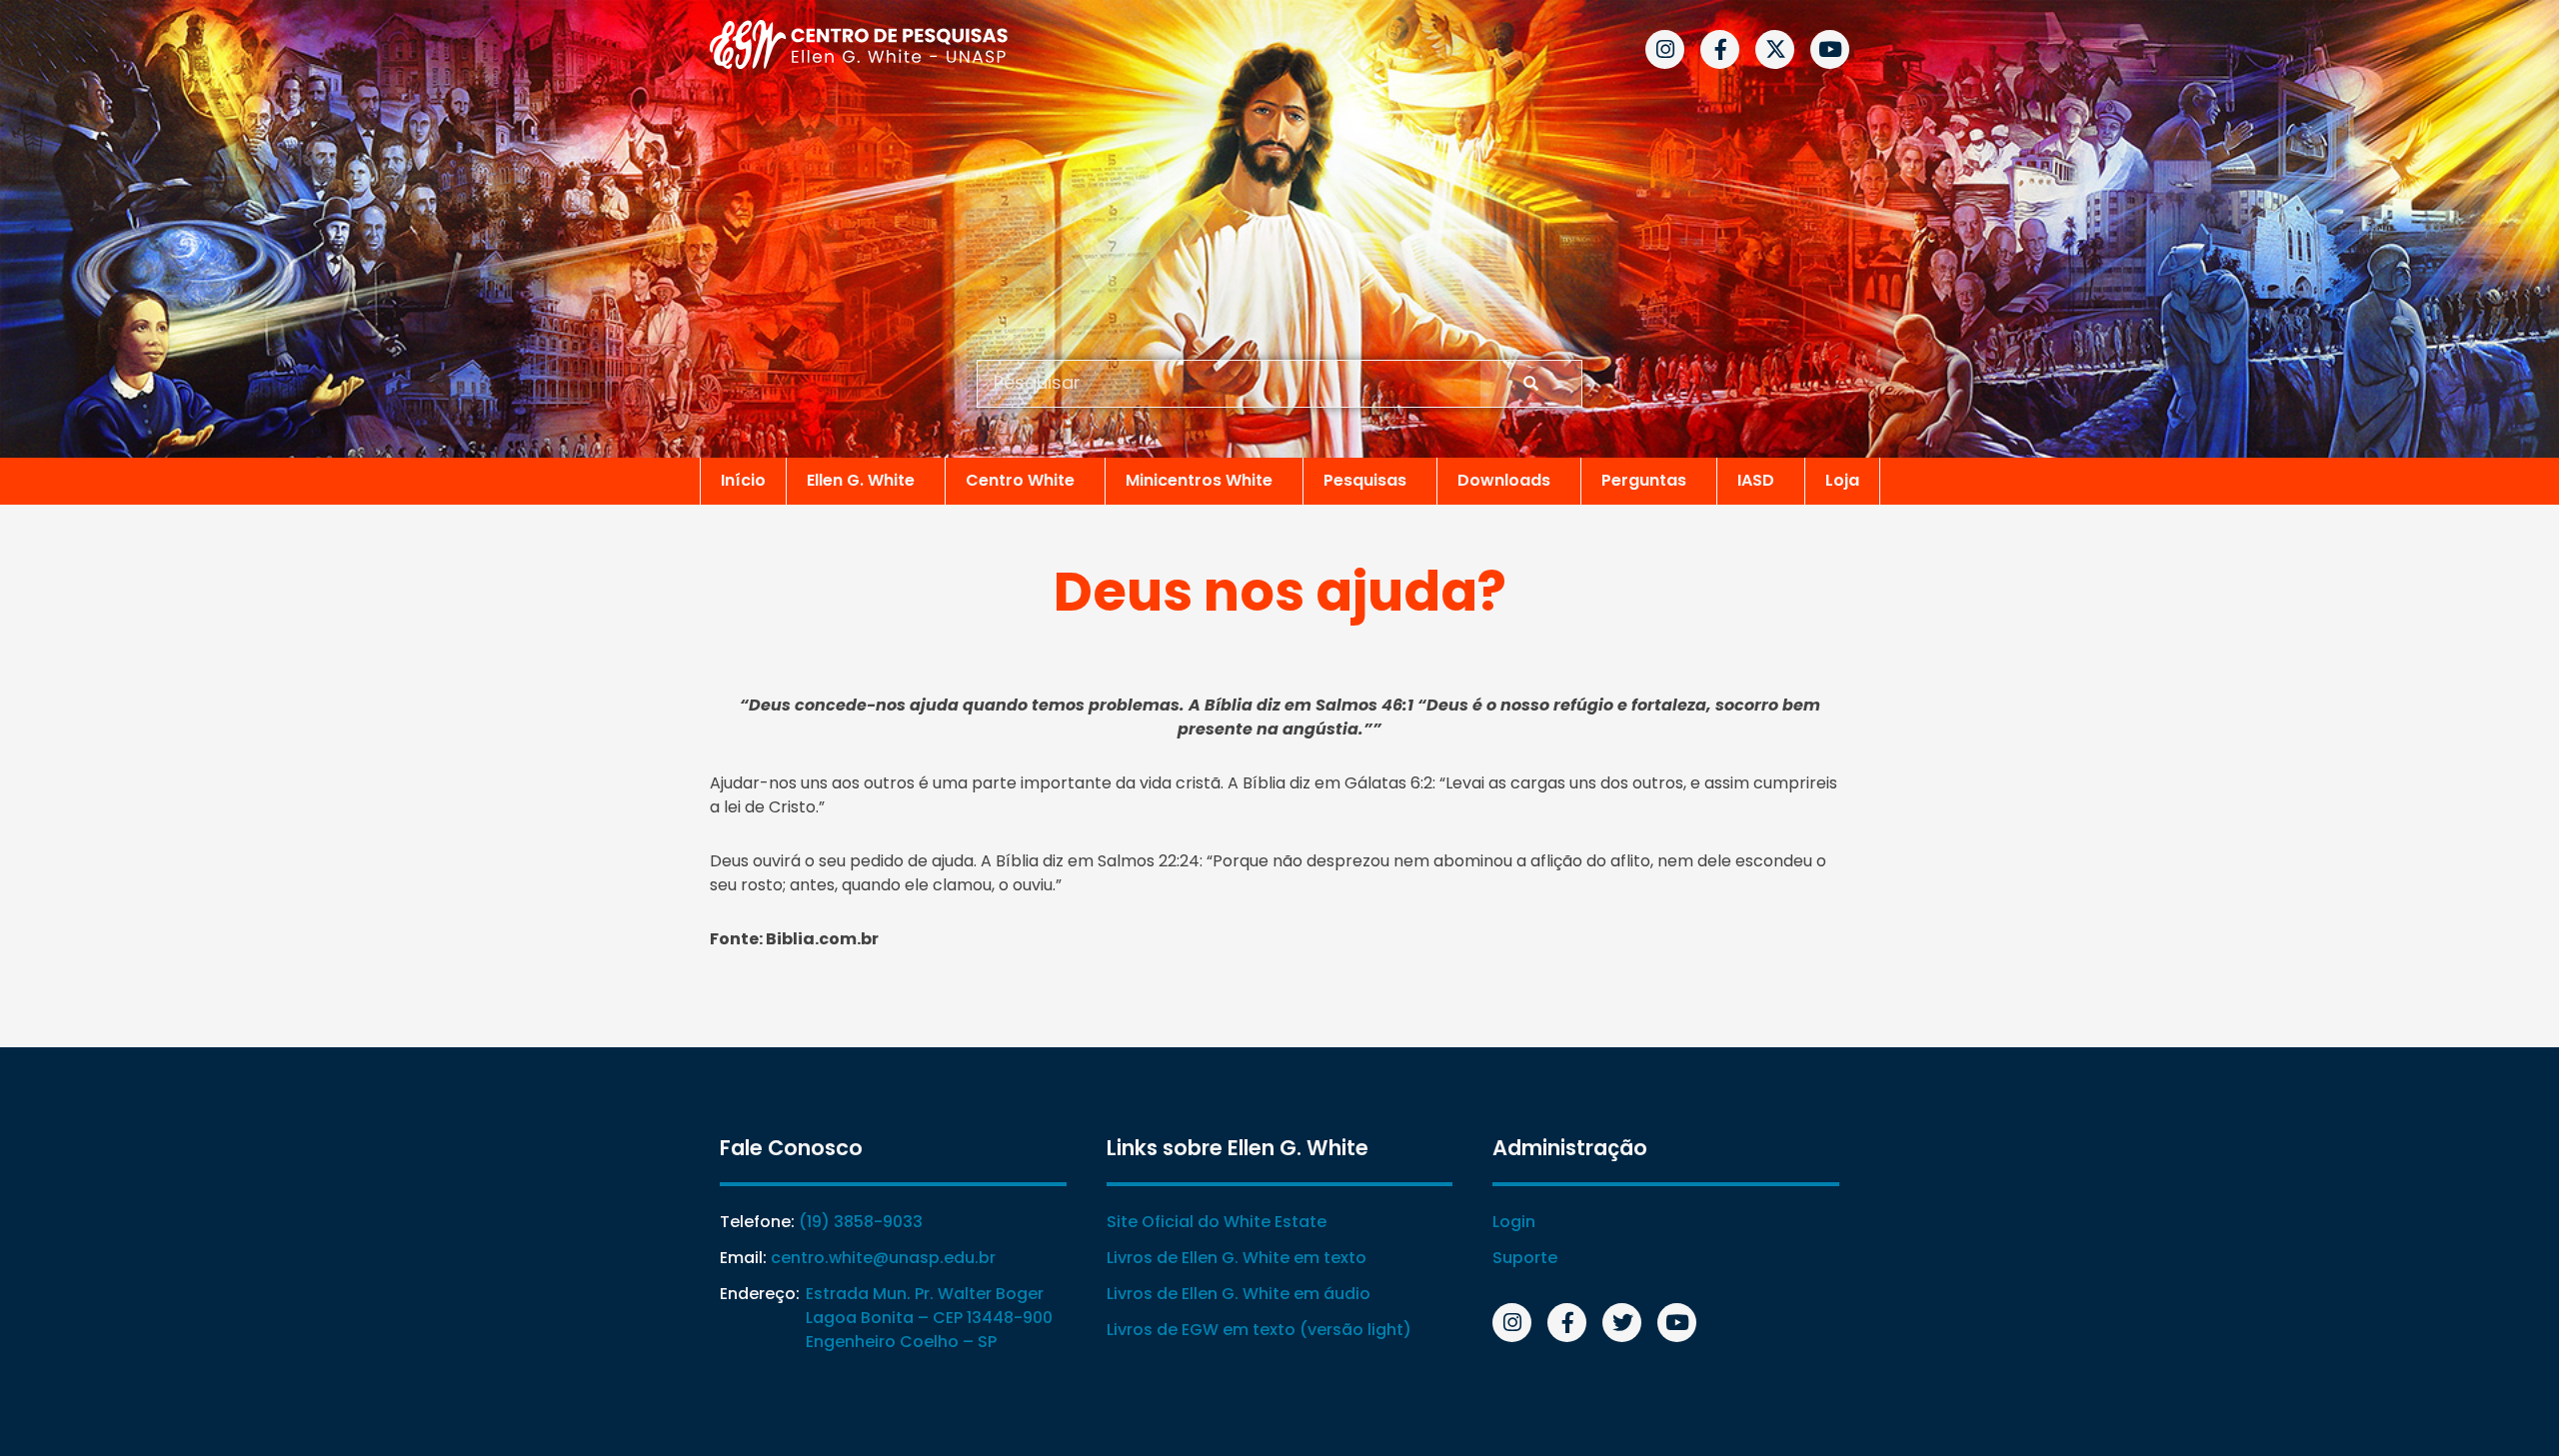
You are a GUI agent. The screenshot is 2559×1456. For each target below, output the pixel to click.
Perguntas (1644, 480)
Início (743, 480)
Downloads (1504, 480)
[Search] (1531, 384)
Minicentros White (1199, 480)
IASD (1756, 480)
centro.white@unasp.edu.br (883, 1258)
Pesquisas (1365, 480)
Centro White (1020, 480)
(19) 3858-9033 (861, 1222)
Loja (1842, 480)
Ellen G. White (861, 480)
